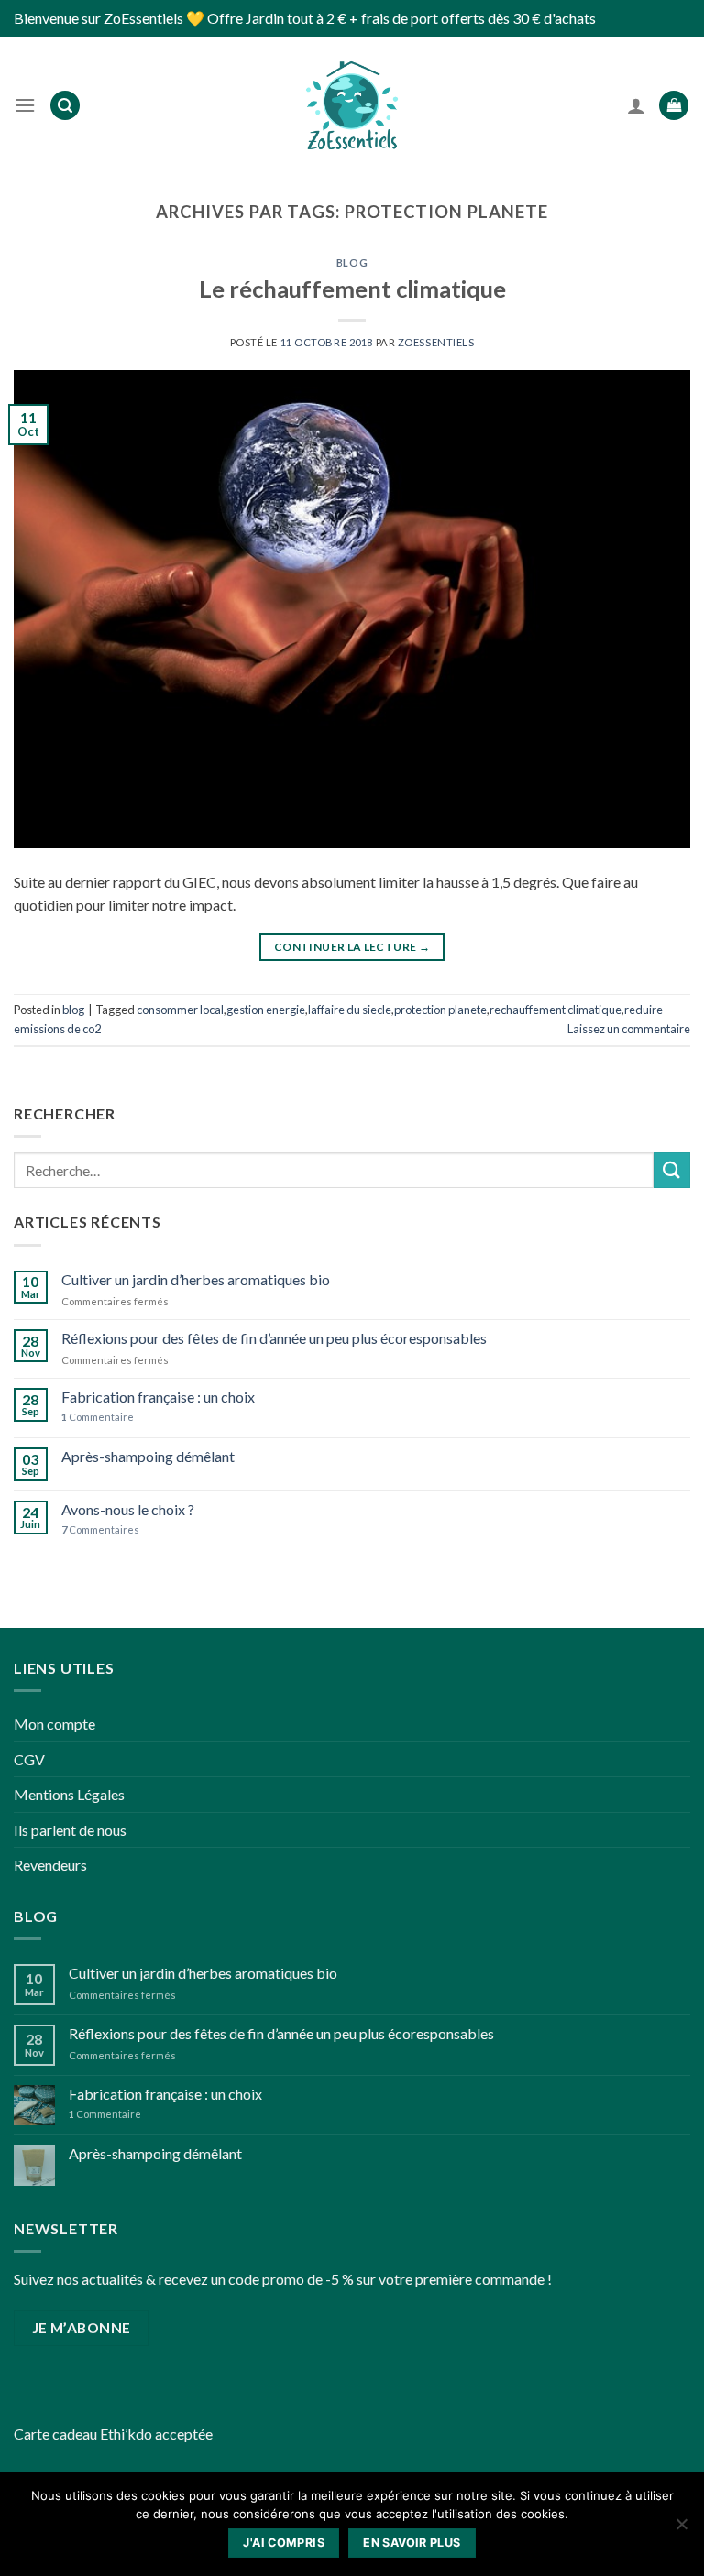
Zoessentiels (436, 342)
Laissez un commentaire (629, 1029)
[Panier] (674, 106)
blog (352, 262)
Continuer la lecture (352, 947)
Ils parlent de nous (70, 1830)
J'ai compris (284, 2543)
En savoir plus (412, 2543)
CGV (29, 1759)
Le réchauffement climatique (352, 289)
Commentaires (100, 1529)
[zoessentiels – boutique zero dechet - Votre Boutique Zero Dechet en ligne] (352, 105)
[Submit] (672, 1170)
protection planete (440, 1010)
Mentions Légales (69, 1794)
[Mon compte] (636, 105)
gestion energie (266, 1010)
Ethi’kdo (126, 2434)
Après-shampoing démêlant (148, 1456)
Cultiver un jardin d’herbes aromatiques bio (196, 1279)
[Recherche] (65, 106)
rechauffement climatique (555, 1010)
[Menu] (25, 105)
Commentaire (98, 1417)
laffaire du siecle (350, 1010)
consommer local (180, 1010)
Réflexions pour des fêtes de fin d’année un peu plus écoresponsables (274, 1338)
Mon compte (55, 1724)
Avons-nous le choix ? (128, 1509)
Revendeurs (50, 1865)
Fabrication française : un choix (158, 1397)
